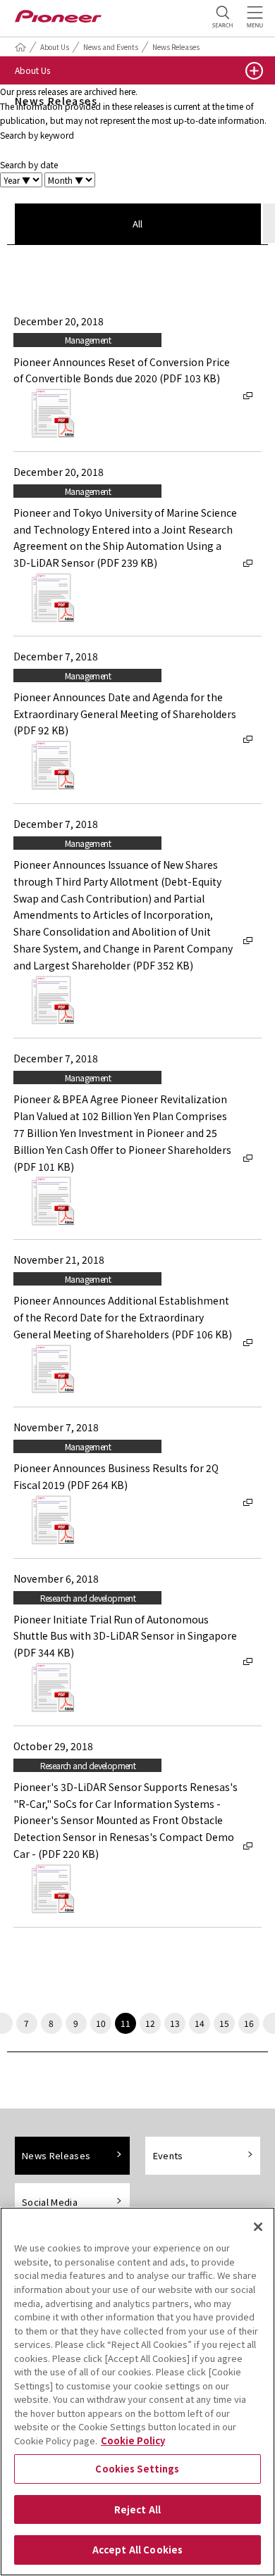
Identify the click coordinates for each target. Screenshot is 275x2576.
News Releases (176, 47)
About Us (55, 47)
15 (224, 2023)
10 (101, 2023)
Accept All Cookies (137, 2550)
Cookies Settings (137, 2469)
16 (249, 2023)
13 (175, 2023)
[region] (137, 2392)
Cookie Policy (133, 2440)
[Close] (258, 2227)
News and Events (111, 47)
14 (200, 2023)
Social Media (50, 2202)
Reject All (137, 2509)
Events (168, 2155)
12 (150, 2023)
